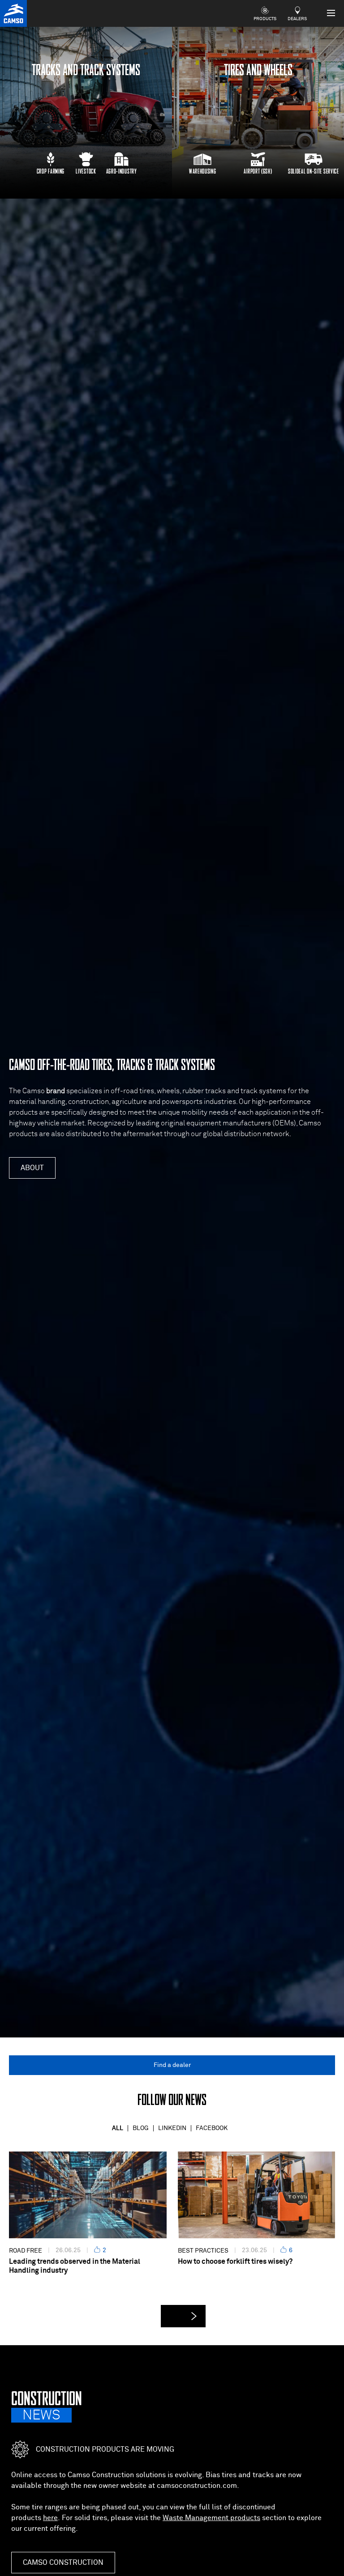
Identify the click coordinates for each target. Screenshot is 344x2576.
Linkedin (172, 2128)
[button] (183, 2316)
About (32, 1168)
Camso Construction (63, 2563)
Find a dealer (172, 2065)
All (118, 2128)
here (50, 2518)
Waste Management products (211, 2518)
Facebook (212, 2128)
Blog (141, 2128)
